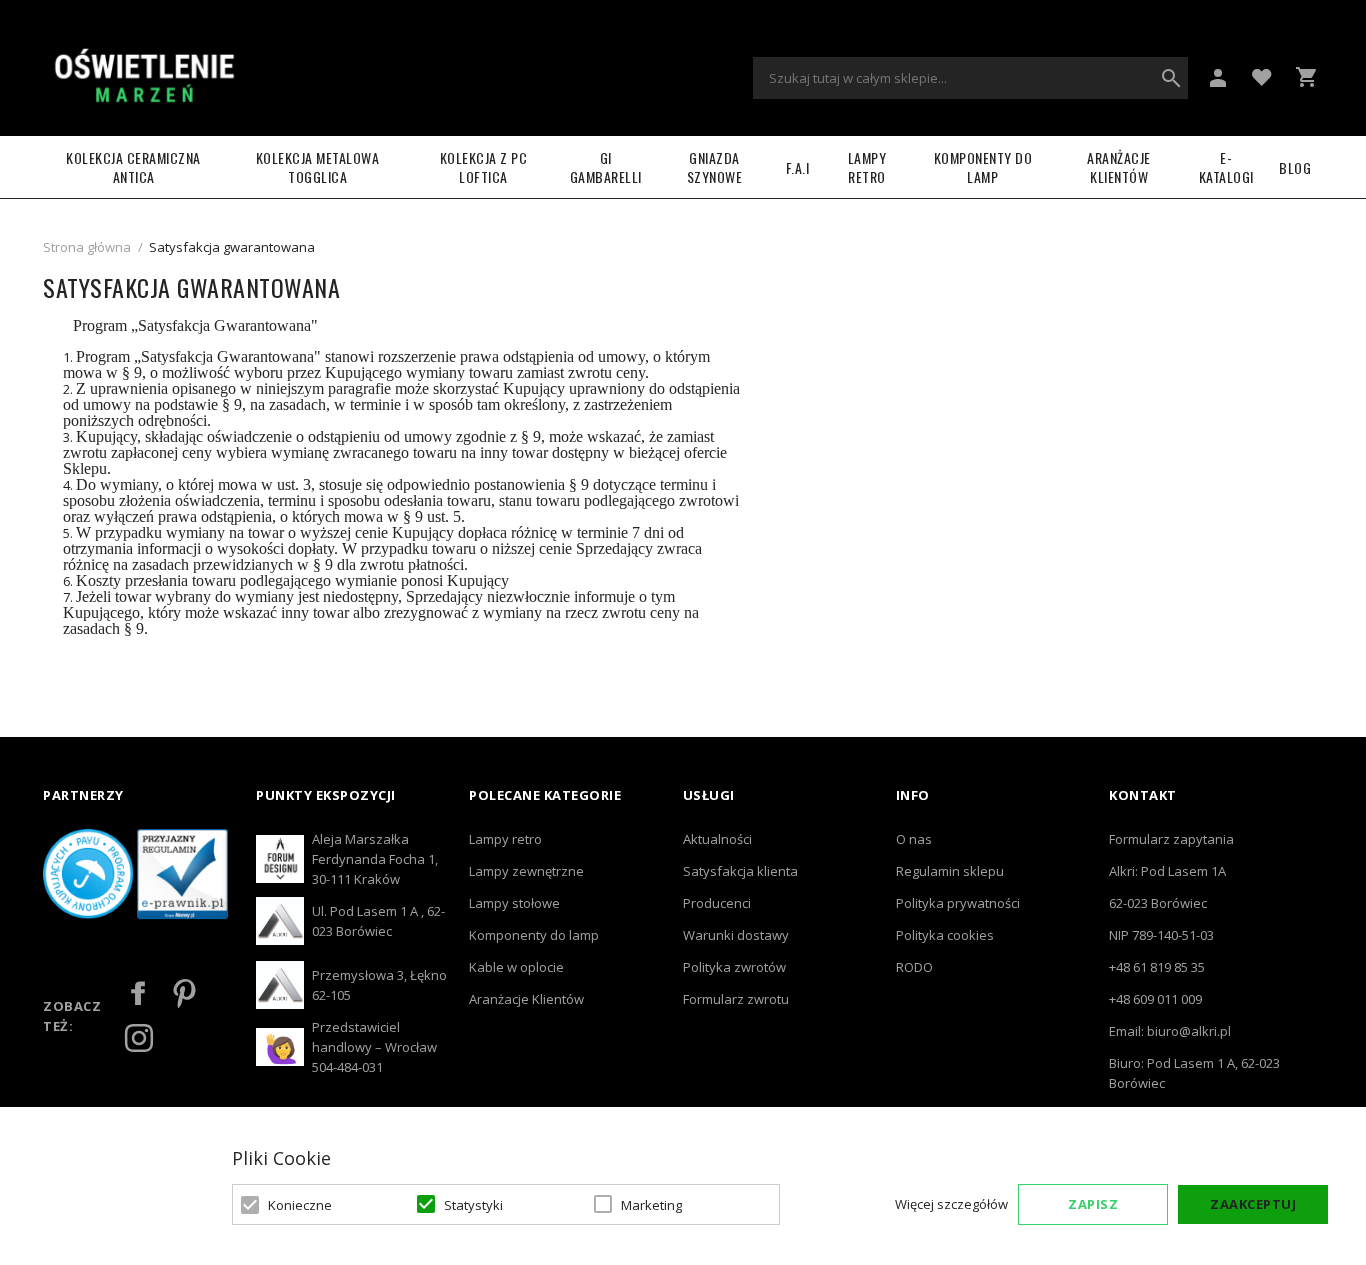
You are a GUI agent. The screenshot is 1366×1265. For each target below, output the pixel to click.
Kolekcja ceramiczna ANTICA (133, 167)
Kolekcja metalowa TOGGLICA (318, 167)
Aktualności (717, 839)
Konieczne (300, 1205)
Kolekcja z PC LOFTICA (484, 167)
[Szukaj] (1171, 78)
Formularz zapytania (1171, 839)
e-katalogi (1226, 167)
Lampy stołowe (514, 903)
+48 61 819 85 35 (1157, 967)
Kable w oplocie (516, 967)
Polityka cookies (945, 935)
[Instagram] (139, 1038)
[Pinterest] (184, 993)
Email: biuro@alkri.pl (1170, 1031)
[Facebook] (139, 993)
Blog (1295, 167)
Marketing (651, 1205)
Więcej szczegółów (951, 1204)
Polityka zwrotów (734, 967)
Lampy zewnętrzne (526, 871)
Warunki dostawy (736, 935)
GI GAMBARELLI (606, 167)
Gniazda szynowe (715, 167)
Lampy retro (505, 839)
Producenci (717, 903)
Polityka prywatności (958, 903)
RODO (914, 967)
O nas (914, 839)
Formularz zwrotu (736, 999)
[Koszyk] (1306, 77)
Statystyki (473, 1205)
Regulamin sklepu (950, 871)
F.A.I (798, 167)
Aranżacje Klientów (1119, 167)
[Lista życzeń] (1262, 76)
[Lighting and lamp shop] (143, 78)
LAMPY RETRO (867, 167)
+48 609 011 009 (1155, 999)
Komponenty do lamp (983, 167)
